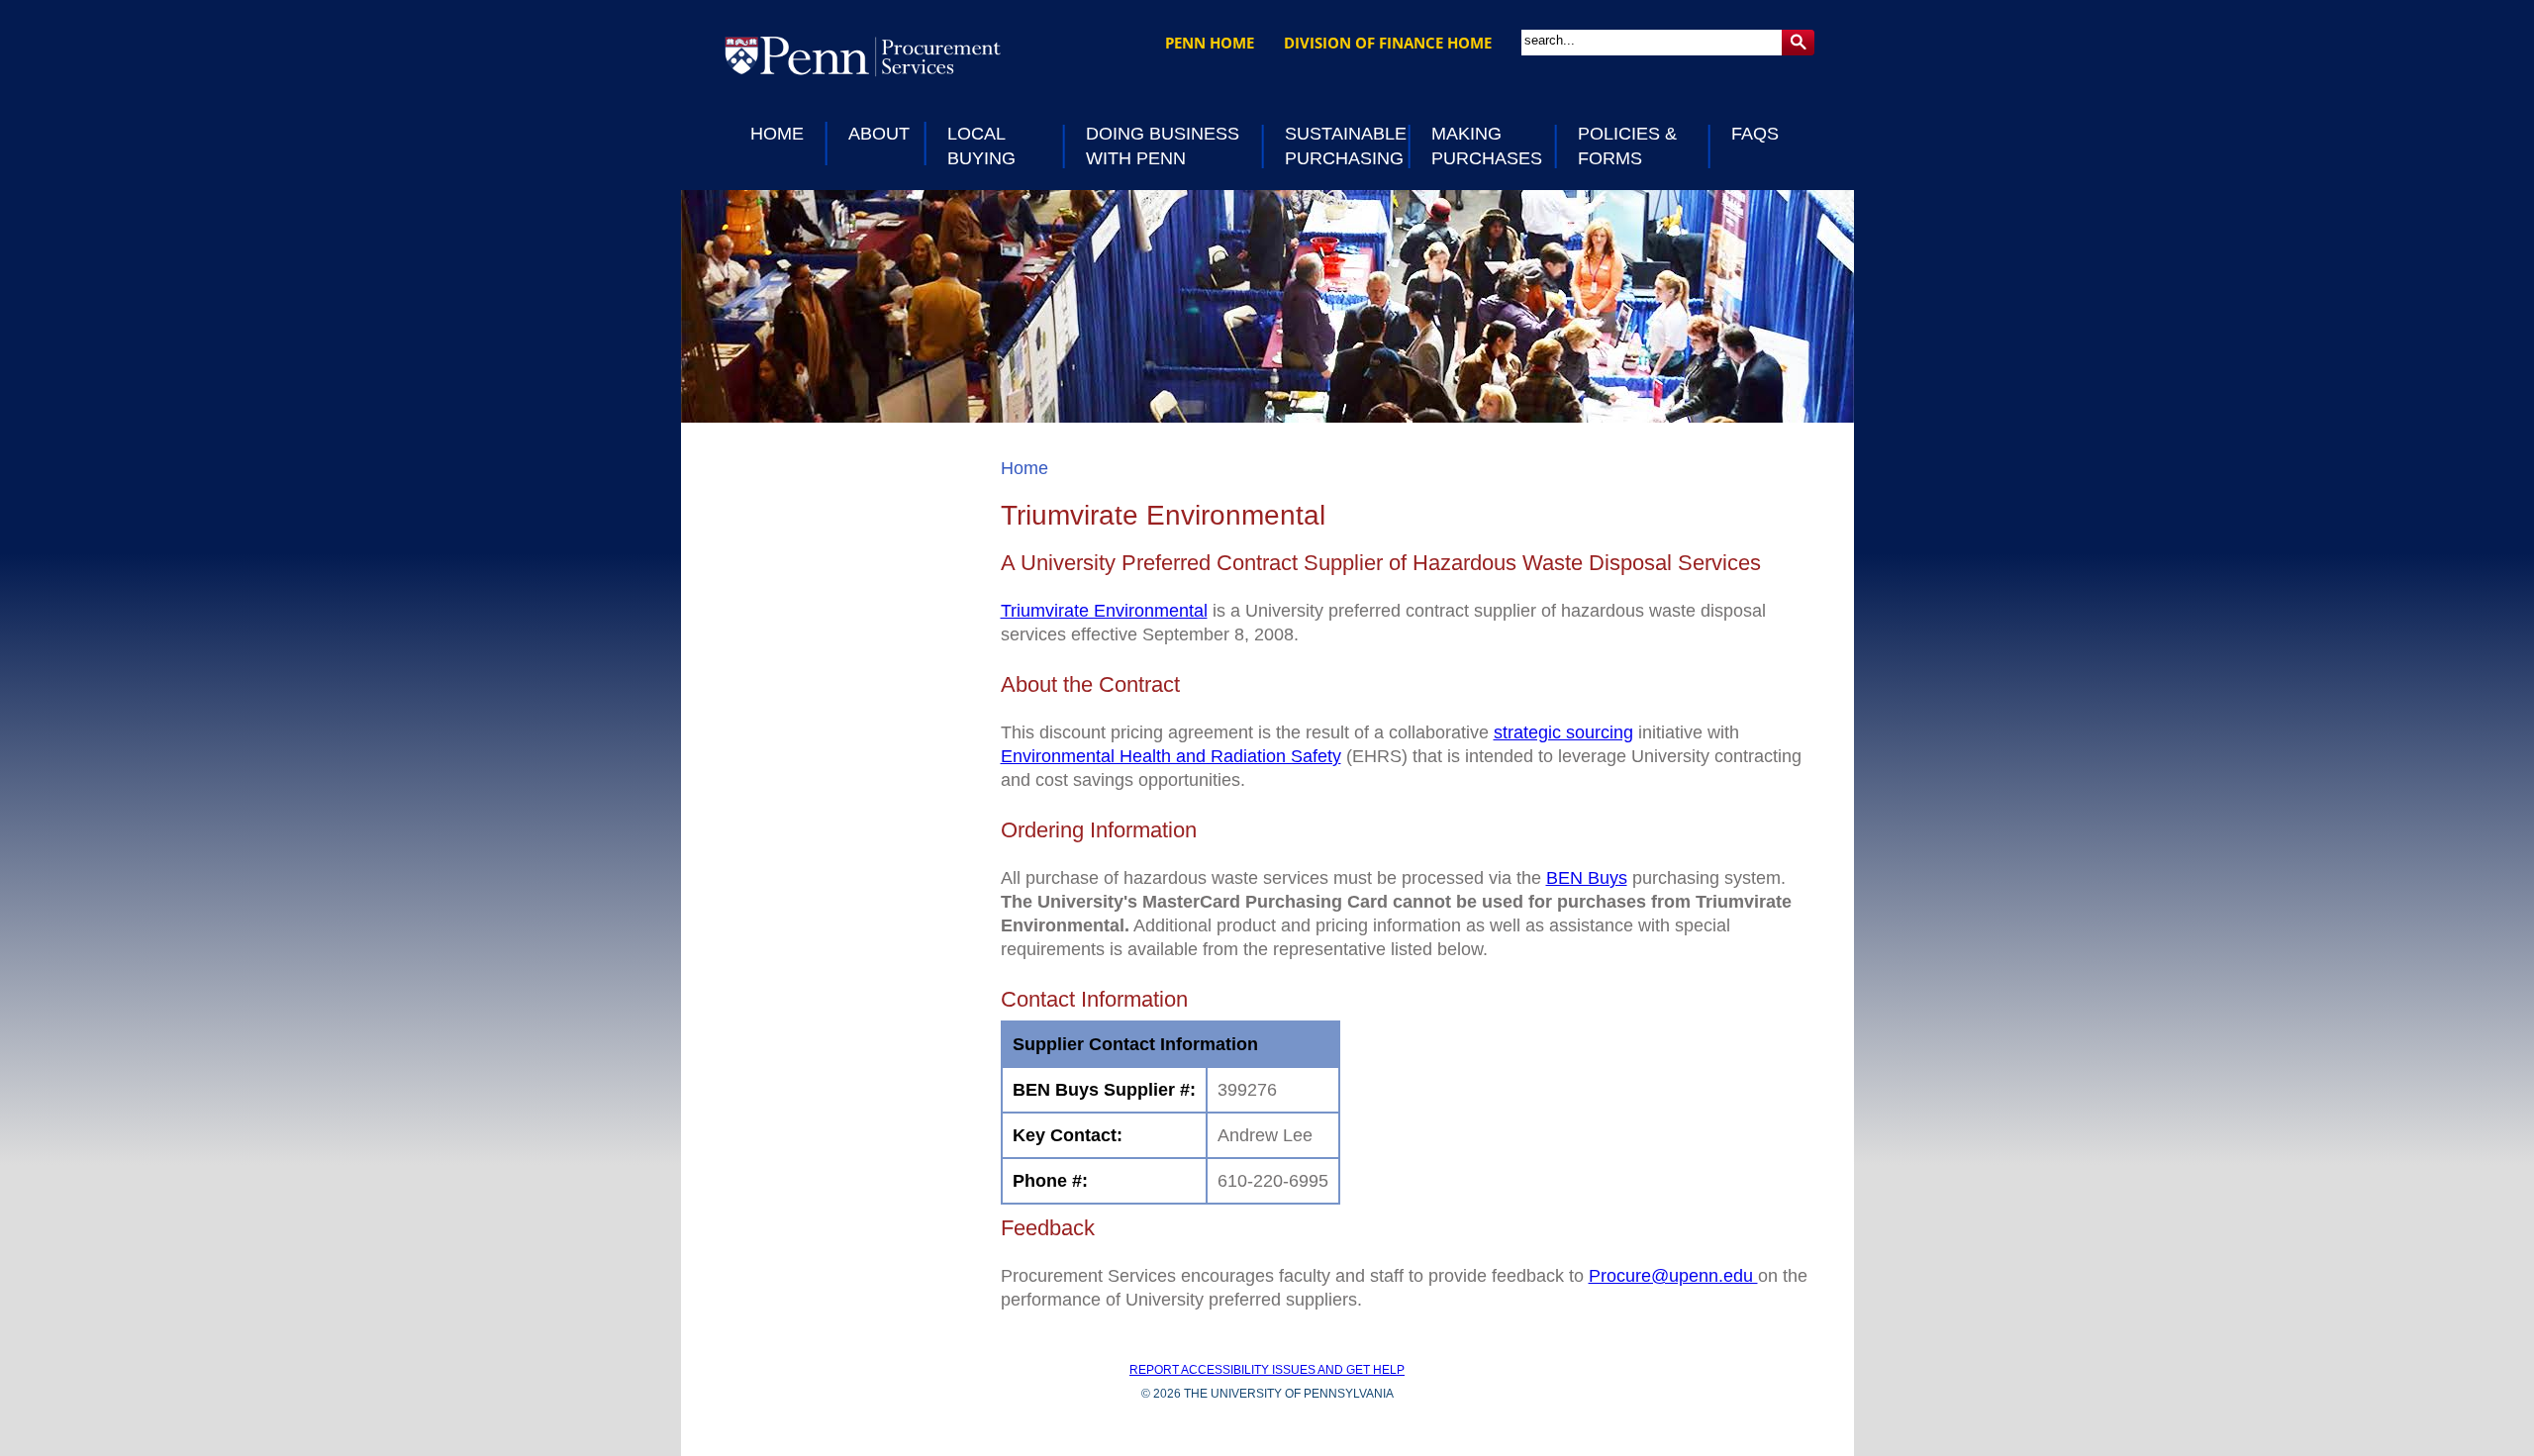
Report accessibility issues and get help (1267, 1370)
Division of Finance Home (1388, 43)
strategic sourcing (1563, 732)
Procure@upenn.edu (1673, 1276)
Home (1024, 468)
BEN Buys (1587, 878)
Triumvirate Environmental (1104, 611)
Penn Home (1210, 43)
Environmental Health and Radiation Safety (1171, 756)
